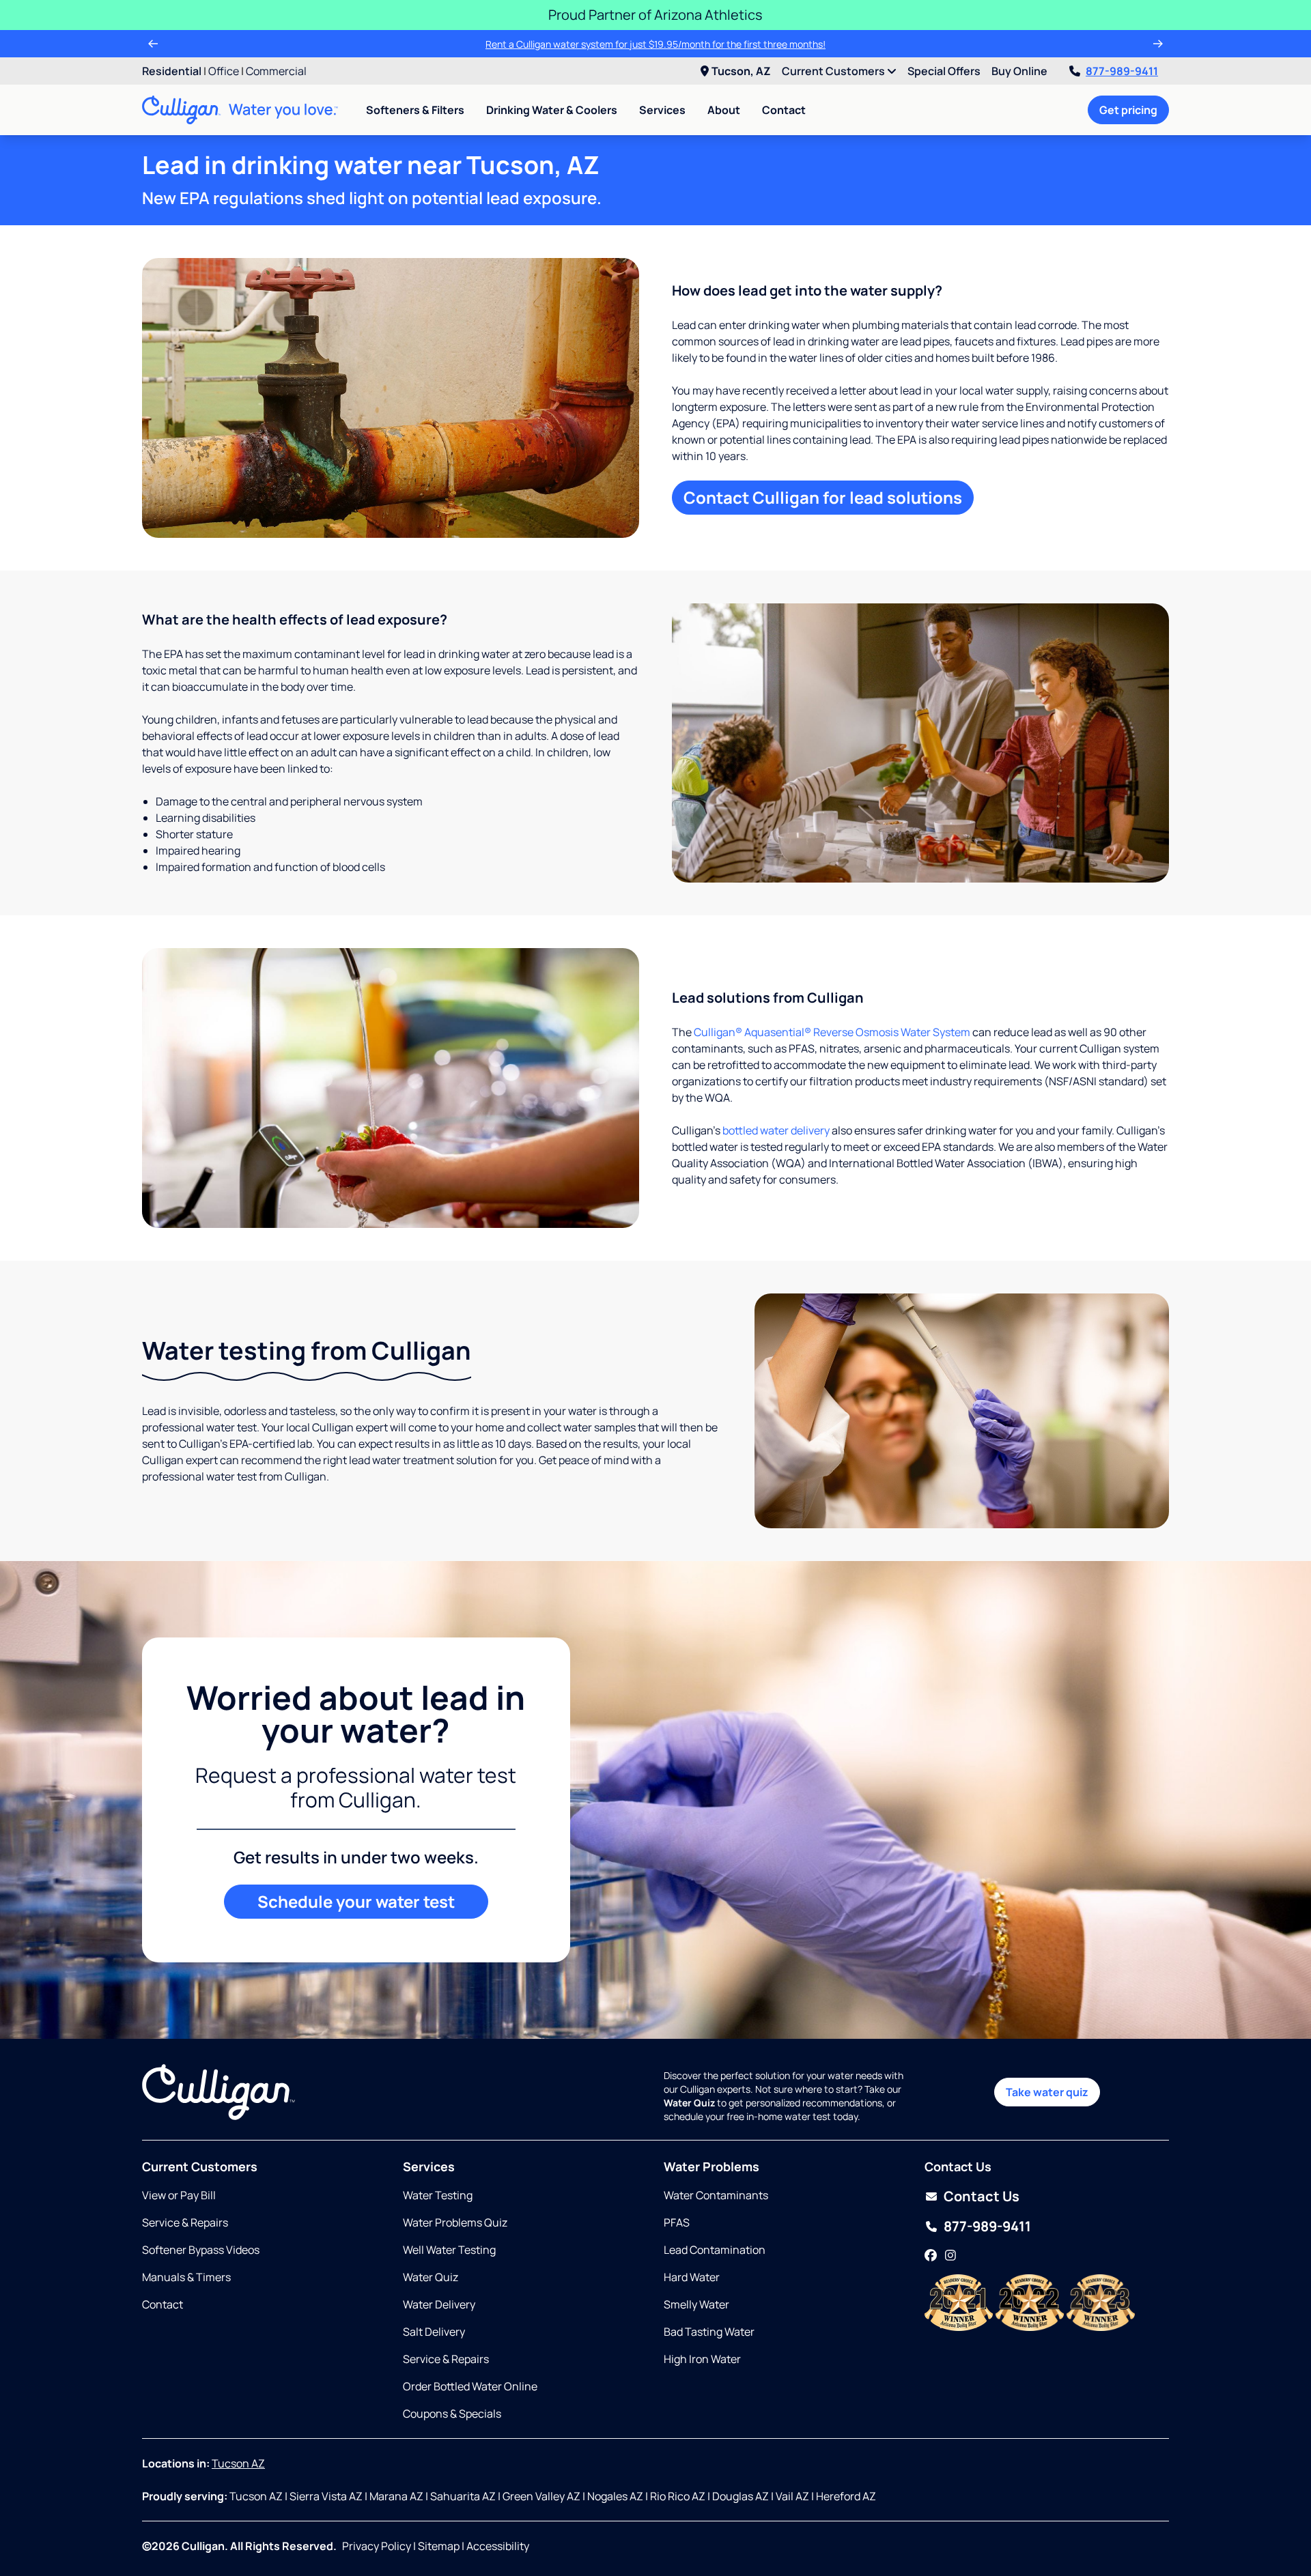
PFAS (677, 2222)
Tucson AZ (238, 2463)
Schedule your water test (356, 1901)
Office (224, 71)
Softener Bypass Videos (201, 2250)
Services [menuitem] (662, 110)
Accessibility (498, 2546)
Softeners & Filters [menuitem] (415, 110)
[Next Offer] (1158, 44)
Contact (784, 110)
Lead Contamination (715, 2250)
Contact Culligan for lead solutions (823, 497)
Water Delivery (439, 2304)
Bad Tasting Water (709, 2332)
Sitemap (439, 2546)
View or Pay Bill (179, 2195)
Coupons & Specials (452, 2414)
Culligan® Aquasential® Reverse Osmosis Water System (832, 1032)
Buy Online (1019, 71)
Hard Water (692, 2277)
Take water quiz (1047, 2092)
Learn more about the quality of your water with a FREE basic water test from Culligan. (655, 44)
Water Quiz (431, 2277)
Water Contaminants (716, 2195)
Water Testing (438, 2195)
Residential (172, 71)
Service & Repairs (185, 2222)
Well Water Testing (449, 2250)
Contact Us (982, 2196)
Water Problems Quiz (455, 2222)
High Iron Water (702, 2359)
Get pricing (1128, 110)
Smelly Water (696, 2304)
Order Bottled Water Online (470, 2386)
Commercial (276, 71)
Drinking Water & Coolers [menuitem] (552, 110)
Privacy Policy (377, 2546)
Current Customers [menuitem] (834, 71)
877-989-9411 (1122, 71)
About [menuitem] (724, 110)
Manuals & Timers (186, 2277)
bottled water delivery (776, 1130)
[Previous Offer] (153, 44)
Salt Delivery (434, 2332)
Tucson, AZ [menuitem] (741, 71)
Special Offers (944, 71)
